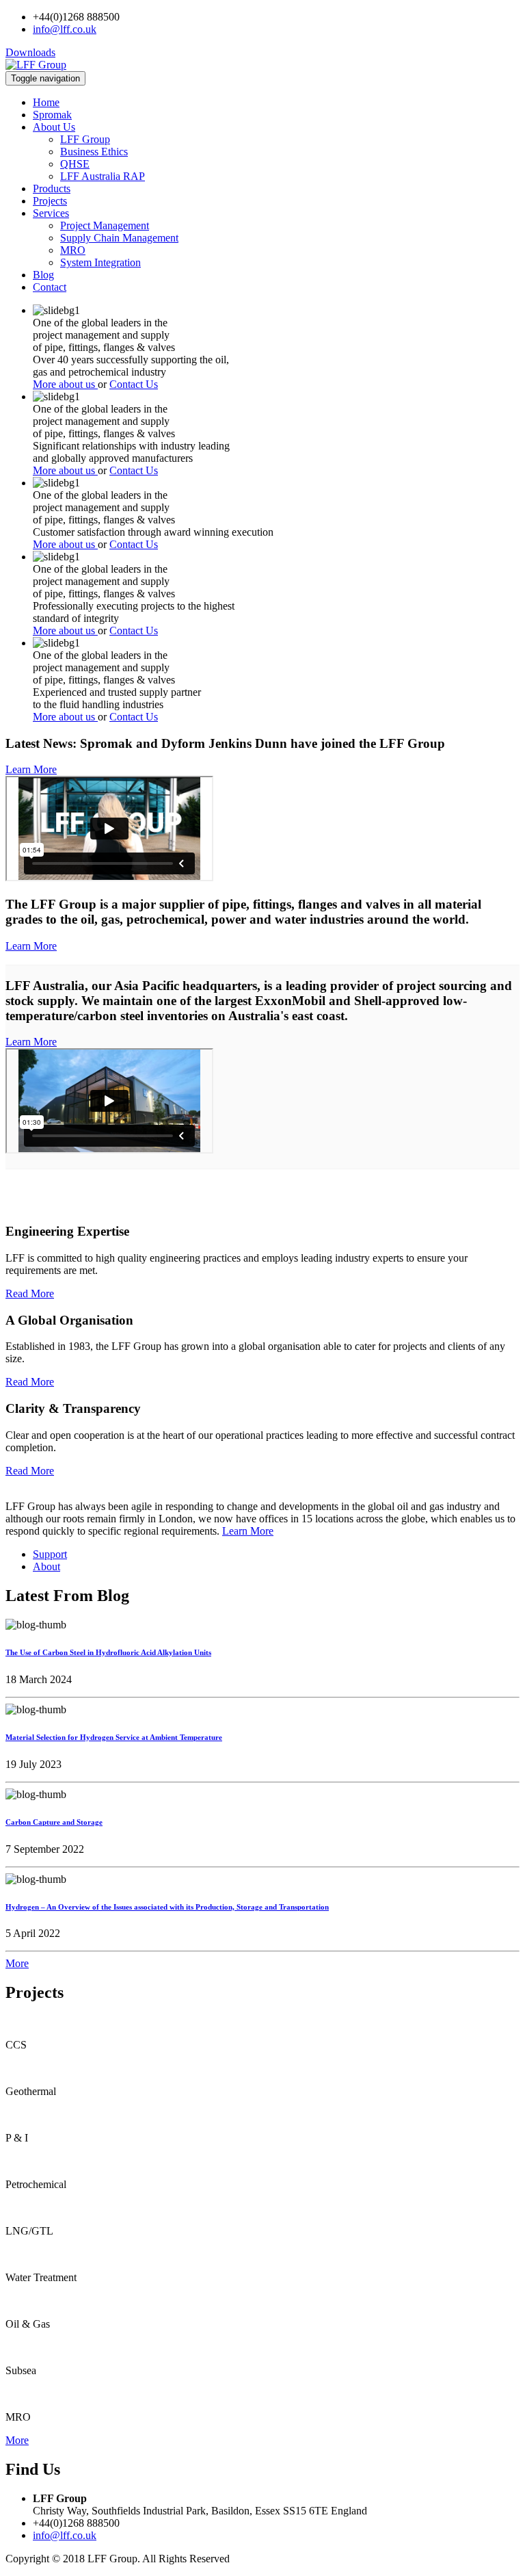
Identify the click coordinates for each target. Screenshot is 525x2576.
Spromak (52, 115)
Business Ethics (94, 152)
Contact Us (134, 384)
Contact (50, 287)
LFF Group (85, 139)
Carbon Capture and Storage (54, 1822)
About (46, 1566)
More (17, 1963)
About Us (54, 127)
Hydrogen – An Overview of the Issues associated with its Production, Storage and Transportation (167, 1907)
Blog (43, 275)
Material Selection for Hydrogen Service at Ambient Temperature (114, 1737)
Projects (50, 201)
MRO (73, 250)
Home (46, 102)
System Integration (100, 262)
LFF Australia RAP (103, 176)
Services (51, 213)
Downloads (30, 52)
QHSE (75, 164)
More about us (65, 384)
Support (50, 1554)
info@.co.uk (65, 29)
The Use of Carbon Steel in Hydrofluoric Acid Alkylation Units (108, 1652)
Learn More (31, 769)
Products (52, 188)
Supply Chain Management (119, 238)
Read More (30, 1293)
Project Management (105, 225)
